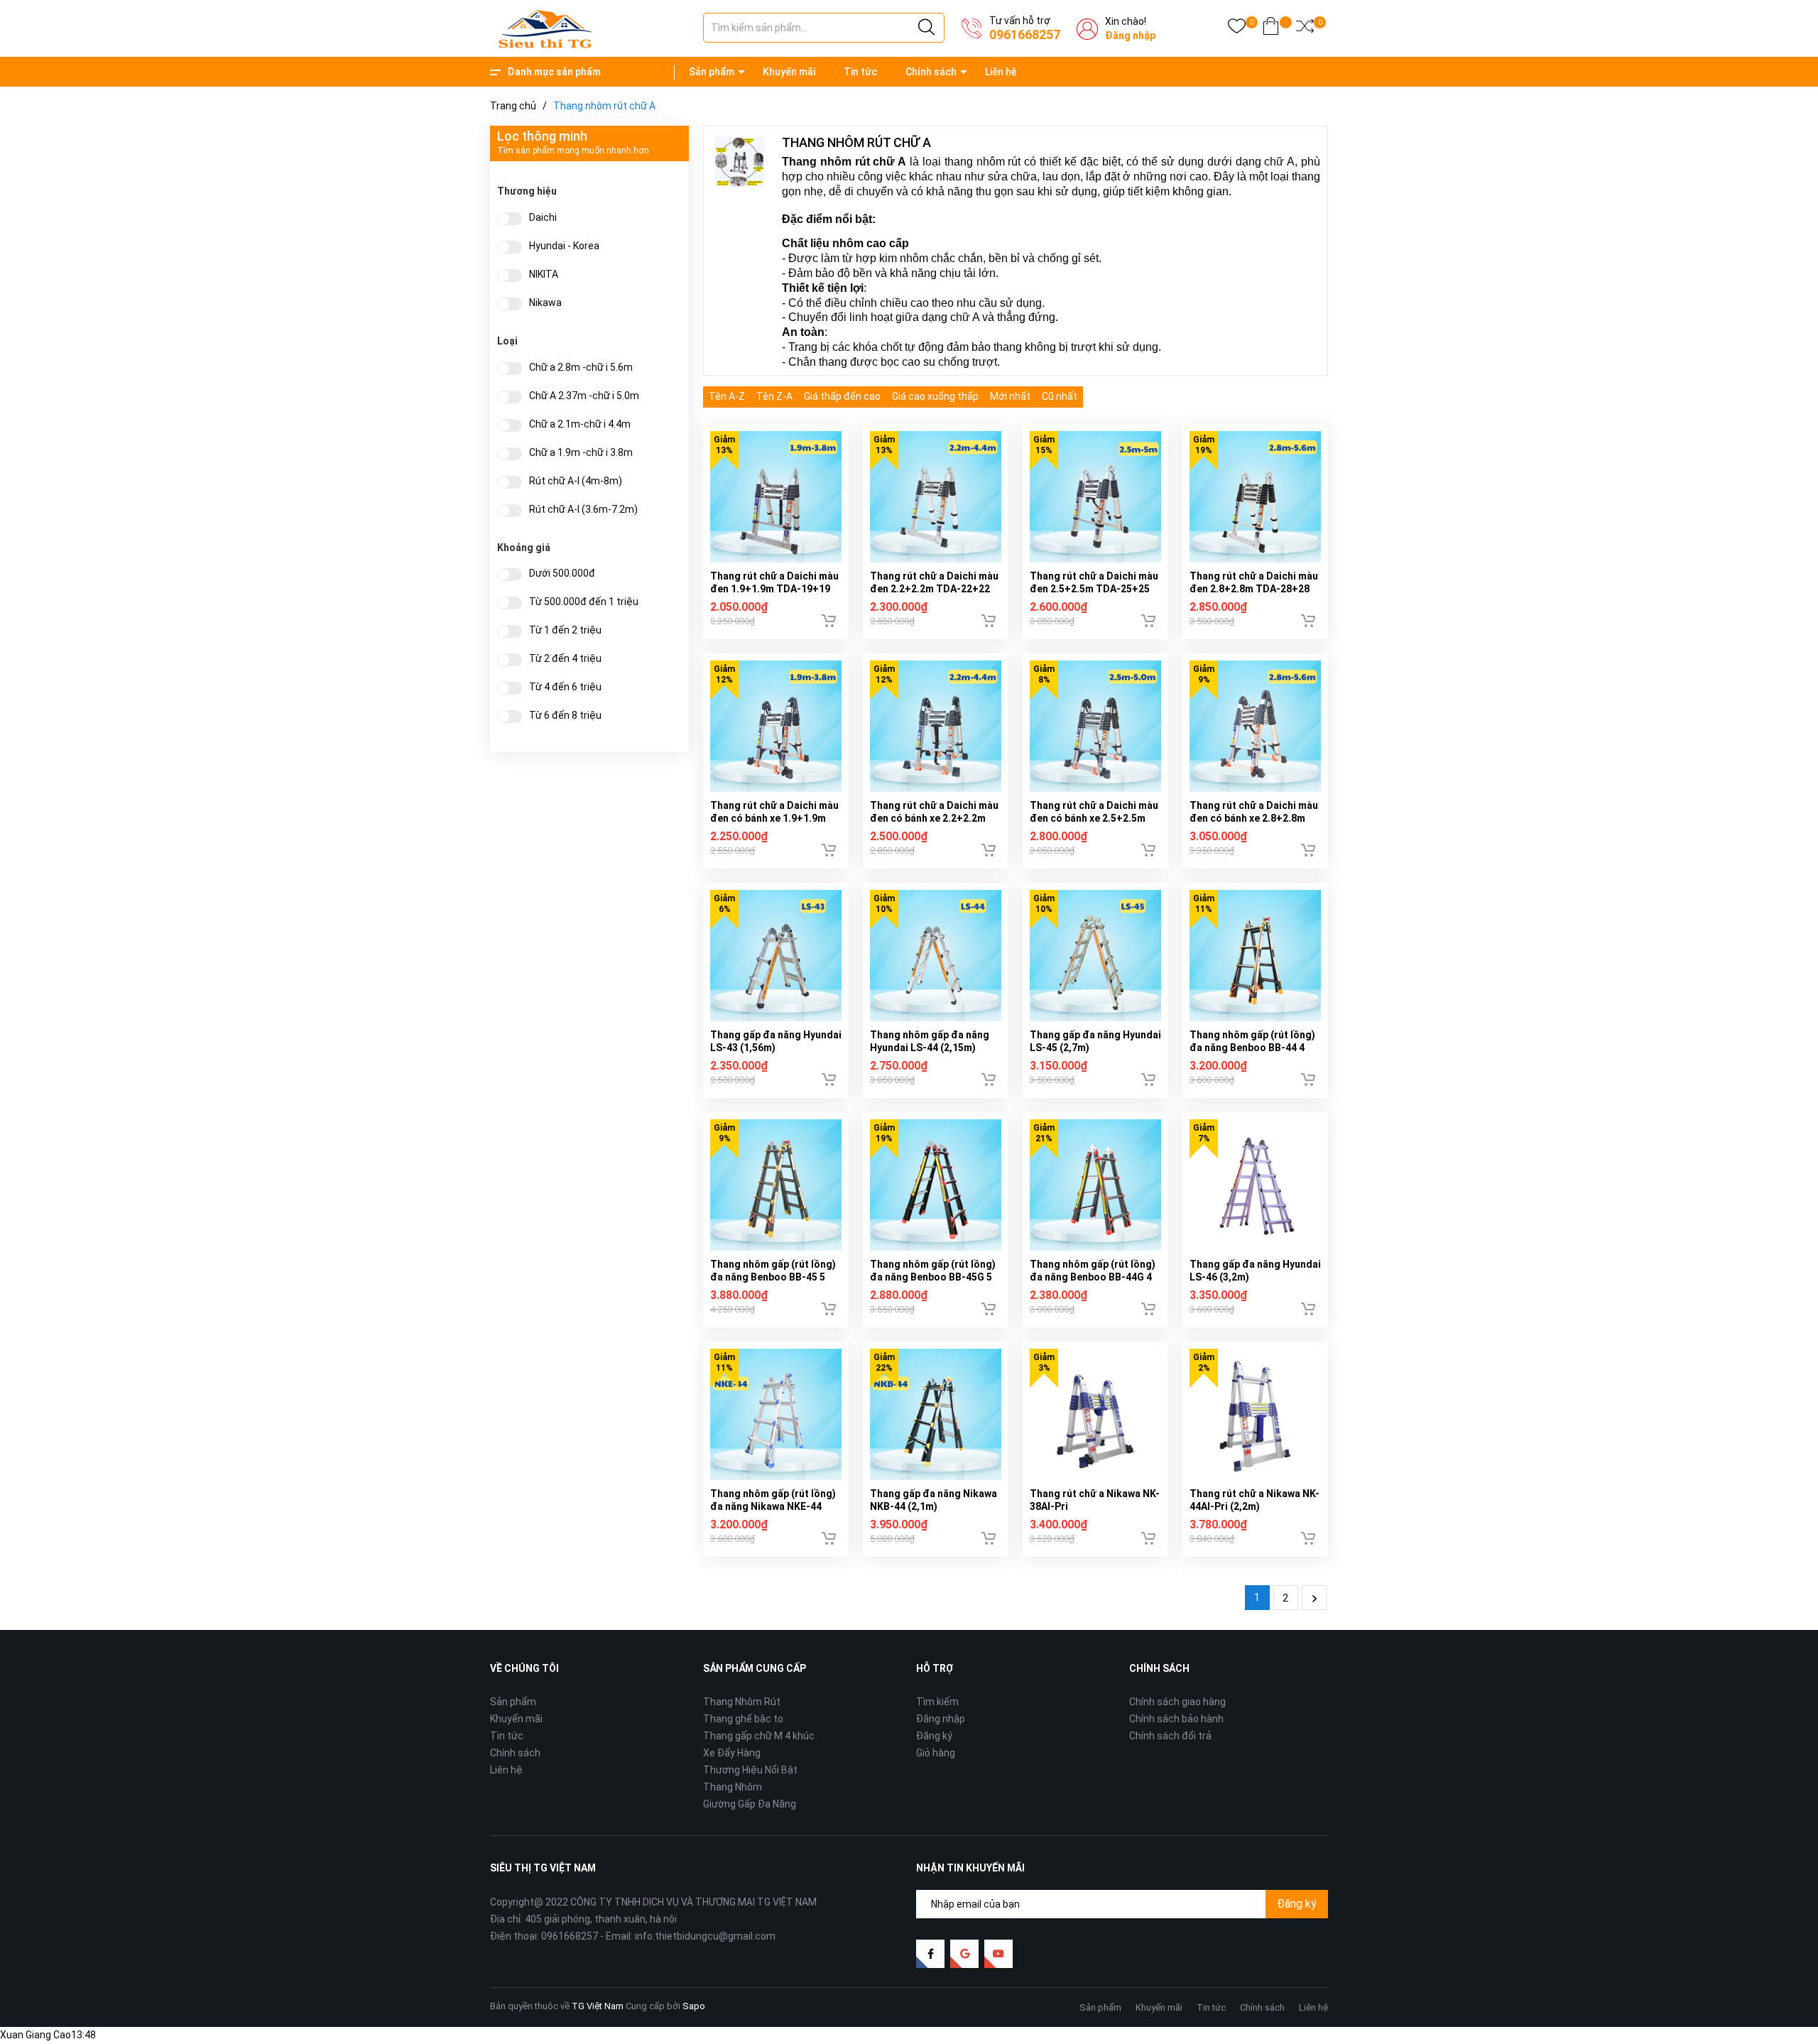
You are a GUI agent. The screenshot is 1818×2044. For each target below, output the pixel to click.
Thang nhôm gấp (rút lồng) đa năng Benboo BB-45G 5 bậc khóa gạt (933, 1277)
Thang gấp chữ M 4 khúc (759, 1736)
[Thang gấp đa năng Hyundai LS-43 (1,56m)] (776, 956)
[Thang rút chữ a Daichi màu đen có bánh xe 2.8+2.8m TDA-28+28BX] (1255, 726)
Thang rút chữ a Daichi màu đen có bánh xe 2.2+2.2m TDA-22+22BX (934, 818)
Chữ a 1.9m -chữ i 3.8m (581, 453)
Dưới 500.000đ (562, 573)
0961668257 (1025, 34)
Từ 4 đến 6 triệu (565, 687)
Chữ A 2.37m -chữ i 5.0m (584, 396)
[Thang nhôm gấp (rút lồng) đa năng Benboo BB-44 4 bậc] (1255, 956)
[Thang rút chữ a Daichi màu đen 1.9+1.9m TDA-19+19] (776, 497)
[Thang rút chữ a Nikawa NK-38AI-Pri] (1095, 1414)
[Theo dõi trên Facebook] (930, 1954)
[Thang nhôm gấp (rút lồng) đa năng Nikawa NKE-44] (776, 1414)
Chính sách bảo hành (1176, 1719)
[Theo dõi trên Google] (964, 1954)
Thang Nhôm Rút (742, 1702)
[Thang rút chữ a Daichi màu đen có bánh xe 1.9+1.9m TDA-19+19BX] (776, 726)
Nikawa (545, 303)
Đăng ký (934, 1736)
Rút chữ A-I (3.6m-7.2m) (583, 510)
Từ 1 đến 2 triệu (565, 630)
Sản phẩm (712, 72)
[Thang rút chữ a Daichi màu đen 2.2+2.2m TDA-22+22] (936, 497)
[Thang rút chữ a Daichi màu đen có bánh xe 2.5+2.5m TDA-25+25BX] (1095, 726)
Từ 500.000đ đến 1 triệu (584, 602)
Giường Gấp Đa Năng (750, 1804)
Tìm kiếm (937, 1702)
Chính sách (931, 72)
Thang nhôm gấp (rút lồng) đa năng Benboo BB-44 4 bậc (1252, 1048)
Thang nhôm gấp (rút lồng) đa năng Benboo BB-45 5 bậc (773, 1277)
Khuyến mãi (789, 72)
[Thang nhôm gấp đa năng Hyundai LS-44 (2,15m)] (936, 956)
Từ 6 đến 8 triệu (565, 716)
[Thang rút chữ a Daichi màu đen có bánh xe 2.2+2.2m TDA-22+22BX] (936, 726)
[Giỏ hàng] (1271, 29)
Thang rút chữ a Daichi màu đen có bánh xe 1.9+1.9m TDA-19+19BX (774, 818)
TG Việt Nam (598, 2006)
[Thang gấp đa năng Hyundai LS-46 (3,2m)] (1255, 1185)
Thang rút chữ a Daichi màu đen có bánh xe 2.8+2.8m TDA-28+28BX (1254, 818)
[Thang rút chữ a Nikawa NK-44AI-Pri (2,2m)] (1255, 1414)
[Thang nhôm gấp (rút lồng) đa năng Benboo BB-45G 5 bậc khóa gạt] (936, 1185)
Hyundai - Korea (564, 246)
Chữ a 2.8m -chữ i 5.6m (581, 368)
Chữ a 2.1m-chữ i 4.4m (580, 424)
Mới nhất (1010, 396)
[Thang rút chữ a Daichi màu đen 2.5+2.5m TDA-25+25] (1095, 497)
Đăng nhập (1130, 36)
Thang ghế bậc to (743, 1719)
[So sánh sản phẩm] (1305, 29)
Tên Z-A (774, 396)
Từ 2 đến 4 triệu (565, 659)
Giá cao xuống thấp (935, 396)
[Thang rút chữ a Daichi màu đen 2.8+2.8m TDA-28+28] (1255, 497)
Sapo (694, 2006)
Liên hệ (1001, 72)
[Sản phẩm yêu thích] (1237, 29)
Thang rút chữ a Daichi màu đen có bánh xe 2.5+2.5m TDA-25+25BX (1094, 818)
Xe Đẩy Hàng (732, 1753)
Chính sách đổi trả (1170, 1736)
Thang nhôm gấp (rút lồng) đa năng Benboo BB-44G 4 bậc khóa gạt (1093, 1277)
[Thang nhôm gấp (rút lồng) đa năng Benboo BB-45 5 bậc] (776, 1185)
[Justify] (926, 28)
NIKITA (544, 274)
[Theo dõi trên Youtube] (998, 1954)
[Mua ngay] (829, 621)
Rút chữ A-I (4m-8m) (576, 481)
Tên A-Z (727, 396)
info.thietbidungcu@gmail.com (705, 1936)
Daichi (543, 218)
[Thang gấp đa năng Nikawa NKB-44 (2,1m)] (936, 1414)
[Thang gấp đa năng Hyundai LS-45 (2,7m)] (1095, 956)
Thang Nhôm (733, 1787)
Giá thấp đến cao (842, 396)
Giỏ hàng (936, 1753)
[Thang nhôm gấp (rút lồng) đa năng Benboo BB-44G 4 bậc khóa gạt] (1095, 1185)
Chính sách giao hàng (1177, 1702)
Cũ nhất (1060, 396)
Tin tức (860, 72)
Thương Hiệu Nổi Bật (750, 1770)
